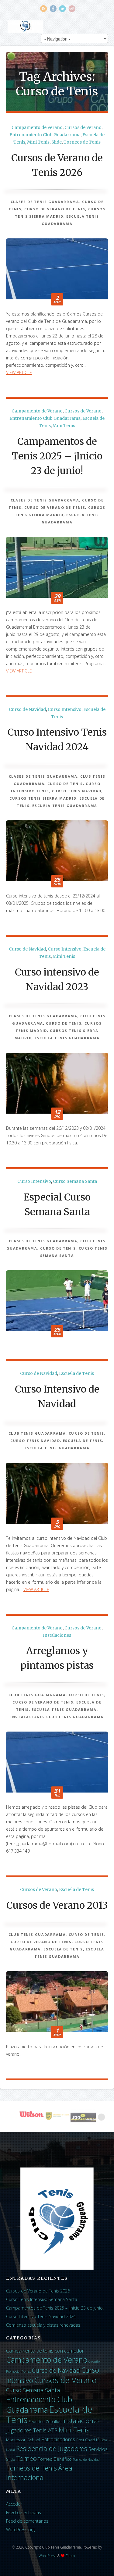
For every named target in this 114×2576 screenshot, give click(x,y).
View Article (19, 372)
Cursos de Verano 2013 (57, 1905)
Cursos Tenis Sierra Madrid (43, 798)
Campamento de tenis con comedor (45, 2351)
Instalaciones (57, 1635)
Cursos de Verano (83, 127)
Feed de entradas (24, 2512)
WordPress (47, 2556)
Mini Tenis (38, 142)
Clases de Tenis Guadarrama (45, 202)
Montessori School (23, 2440)
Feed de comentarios (27, 2521)
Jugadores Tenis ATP (32, 2430)
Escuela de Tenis (76, 1373)
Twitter (62, 9)
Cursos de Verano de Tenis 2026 (38, 2291)
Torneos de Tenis (82, 142)
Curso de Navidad (27, 709)
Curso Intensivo (65, 709)
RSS (44, 9)
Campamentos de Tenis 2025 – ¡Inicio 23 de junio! (57, 456)
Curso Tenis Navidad (77, 791)
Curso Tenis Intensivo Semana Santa (42, 2299)
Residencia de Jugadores (52, 2448)
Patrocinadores (58, 2439)
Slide (57, 142)
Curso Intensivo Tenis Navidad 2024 (41, 2316)
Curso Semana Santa (75, 1181)
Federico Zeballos (45, 2421)
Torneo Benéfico (55, 2459)
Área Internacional (39, 2473)
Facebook (53, 9)
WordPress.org (20, 2530)
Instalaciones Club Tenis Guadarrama (57, 1717)
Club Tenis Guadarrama (37, 1433)
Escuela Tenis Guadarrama (65, 806)
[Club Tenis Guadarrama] (25, 27)
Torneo (27, 2458)
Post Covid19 (88, 2440)
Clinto (70, 2556)
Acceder (14, 2504)
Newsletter (72, 9)
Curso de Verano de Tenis (55, 209)
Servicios (98, 2449)
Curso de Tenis (65, 784)
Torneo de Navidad (86, 2460)
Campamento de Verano (37, 127)
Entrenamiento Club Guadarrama (45, 135)
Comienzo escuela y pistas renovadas (43, 2325)
